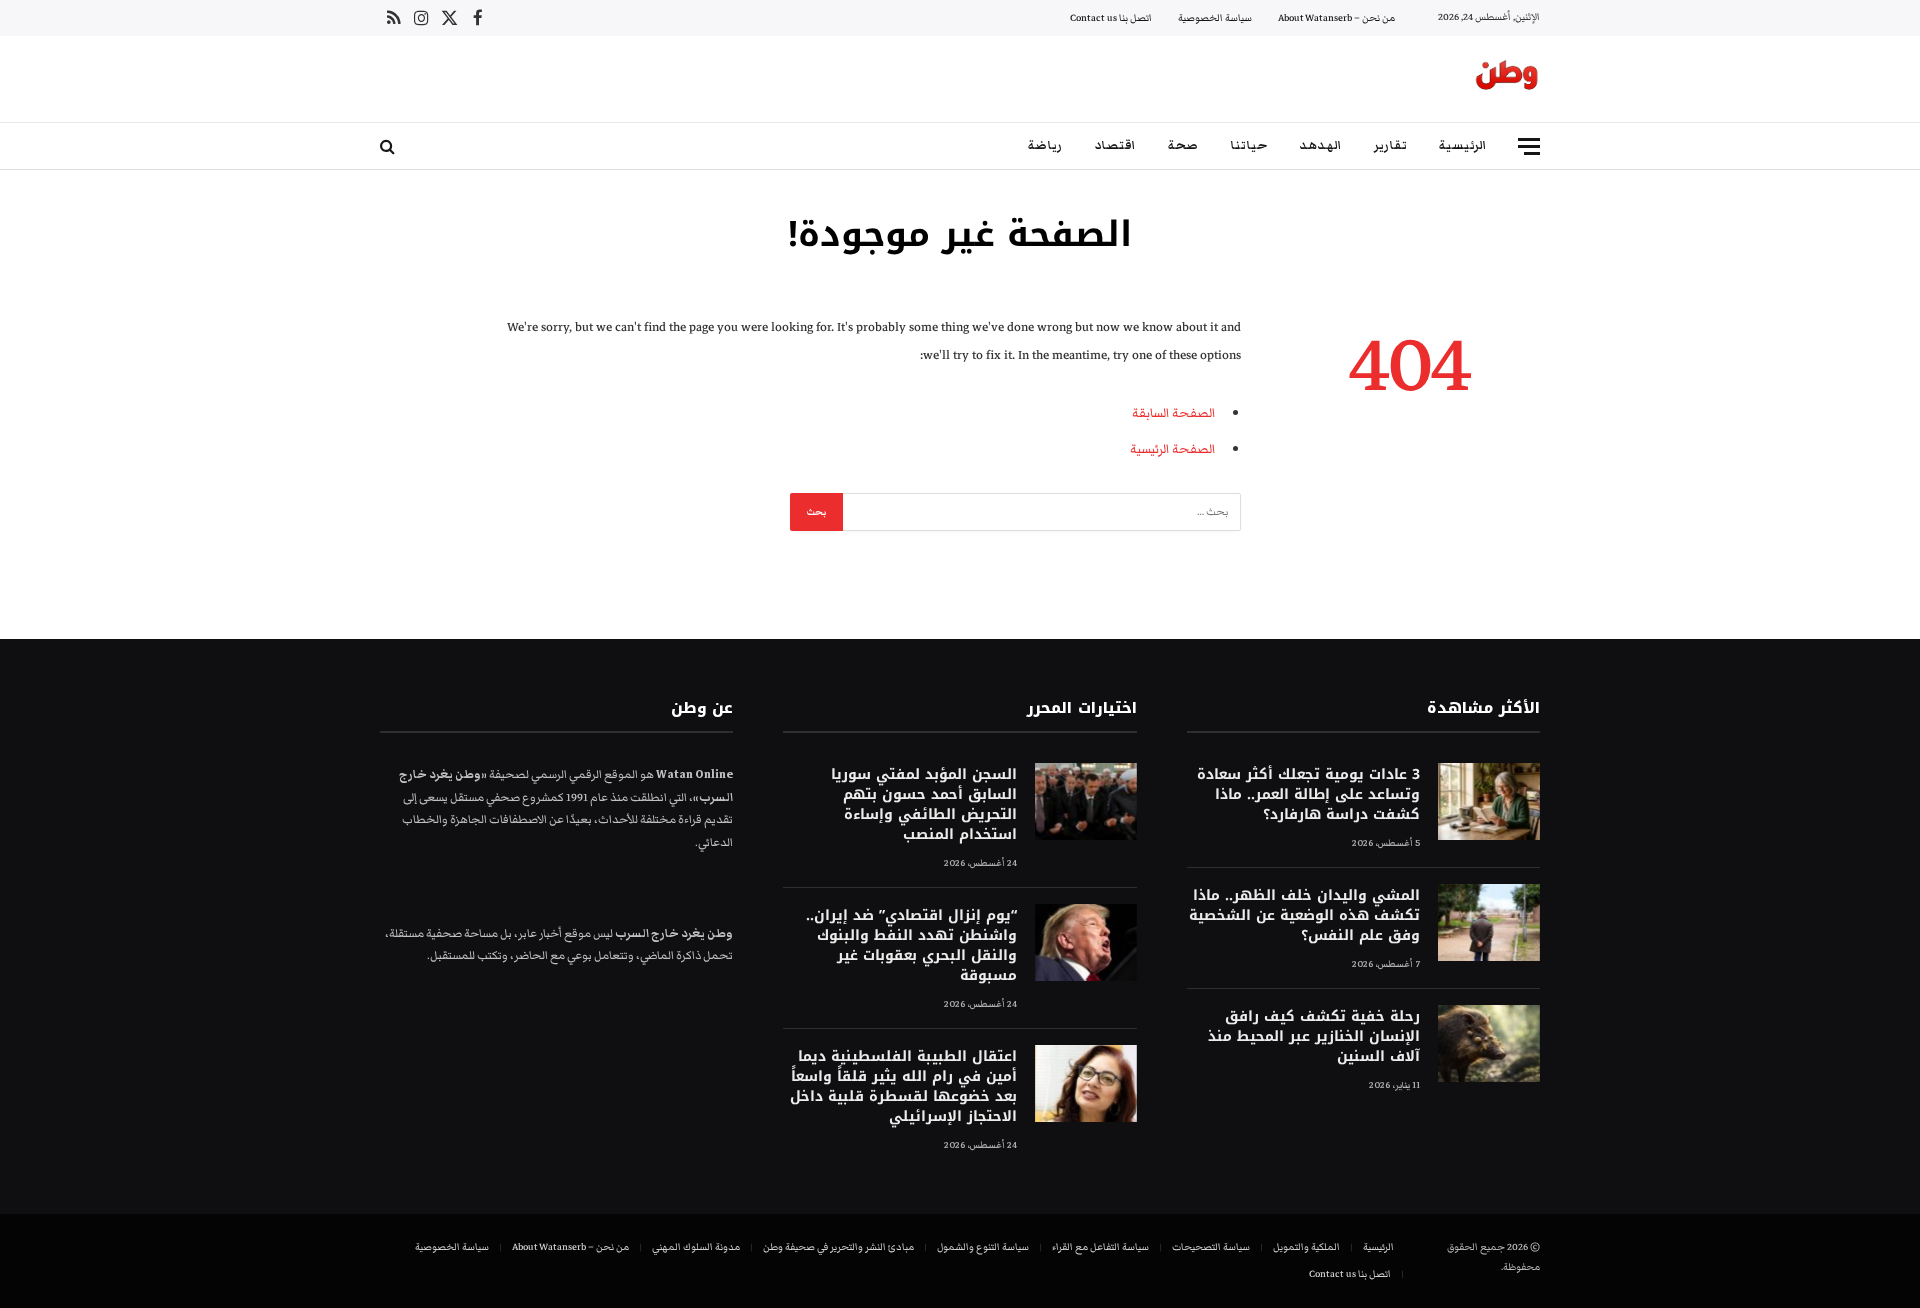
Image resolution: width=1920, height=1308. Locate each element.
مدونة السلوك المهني (696, 1247)
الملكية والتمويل (1306, 1247)
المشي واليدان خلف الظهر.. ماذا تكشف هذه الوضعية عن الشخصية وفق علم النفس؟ (1304, 916)
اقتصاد (1115, 145)
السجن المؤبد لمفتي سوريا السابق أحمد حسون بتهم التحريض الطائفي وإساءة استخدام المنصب (923, 805)
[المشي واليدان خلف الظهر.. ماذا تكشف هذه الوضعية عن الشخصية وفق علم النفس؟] (1489, 922)
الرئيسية (1463, 145)
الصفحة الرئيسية (1172, 449)
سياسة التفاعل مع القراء (1100, 1247)
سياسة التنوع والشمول (983, 1247)
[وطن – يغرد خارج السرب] (1507, 79)
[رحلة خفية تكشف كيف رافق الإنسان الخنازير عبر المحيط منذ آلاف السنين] (1489, 1043)
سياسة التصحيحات (1211, 1247)
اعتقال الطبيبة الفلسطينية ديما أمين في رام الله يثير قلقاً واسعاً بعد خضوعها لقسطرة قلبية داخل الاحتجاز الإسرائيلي (903, 1087)
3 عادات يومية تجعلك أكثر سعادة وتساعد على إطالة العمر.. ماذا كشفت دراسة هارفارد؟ (1308, 795)
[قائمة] (1529, 146)
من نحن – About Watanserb (1336, 18)
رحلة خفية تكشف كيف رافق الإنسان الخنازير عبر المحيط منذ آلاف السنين (1314, 1037)
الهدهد (1320, 145)
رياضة (1045, 145)
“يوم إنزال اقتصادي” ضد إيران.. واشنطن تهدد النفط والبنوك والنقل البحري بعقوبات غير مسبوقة (911, 946)
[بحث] (389, 146)
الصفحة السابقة (1173, 413)
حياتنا (1248, 145)
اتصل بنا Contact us (1111, 18)
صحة (1183, 145)
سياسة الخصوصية (1215, 18)
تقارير (1390, 145)
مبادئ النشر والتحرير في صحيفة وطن (838, 1247)
